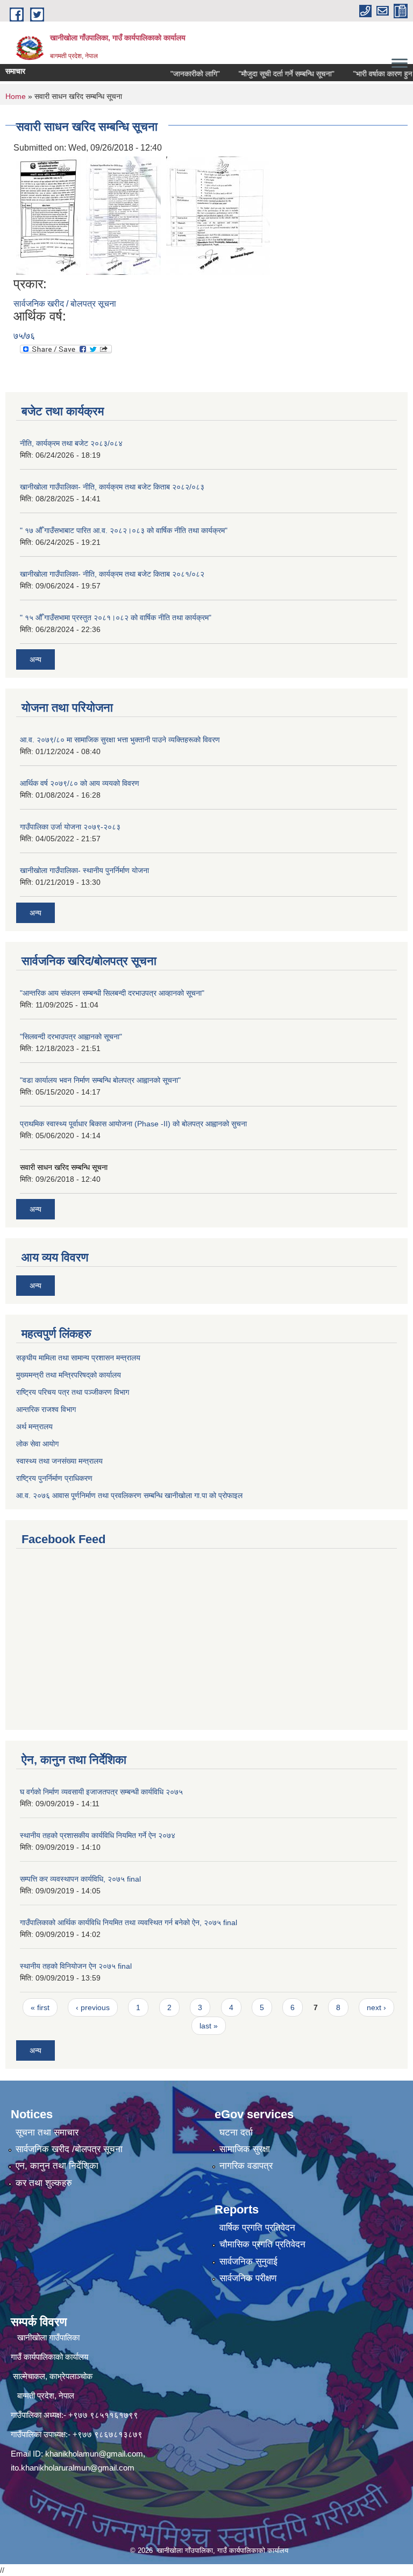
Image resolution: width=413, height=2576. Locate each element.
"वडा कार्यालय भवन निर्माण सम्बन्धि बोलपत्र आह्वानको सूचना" (100, 1080)
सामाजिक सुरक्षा (245, 2149)
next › (376, 2007)
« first (40, 2007)
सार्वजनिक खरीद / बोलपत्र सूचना (65, 304)
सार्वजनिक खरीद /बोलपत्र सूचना (69, 2149)
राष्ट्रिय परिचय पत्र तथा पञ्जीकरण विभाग (73, 1392)
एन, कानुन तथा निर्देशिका (57, 2166)
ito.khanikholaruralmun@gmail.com (73, 2468)
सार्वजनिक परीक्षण (248, 2278)
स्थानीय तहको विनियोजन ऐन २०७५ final (76, 1966)
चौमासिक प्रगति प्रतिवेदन (262, 2244)
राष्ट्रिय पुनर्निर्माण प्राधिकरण (54, 1478)
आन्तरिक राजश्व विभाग (46, 1409)
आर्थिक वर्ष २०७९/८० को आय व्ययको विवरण (80, 783)
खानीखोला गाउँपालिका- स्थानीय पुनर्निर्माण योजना (84, 870)
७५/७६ (24, 336)
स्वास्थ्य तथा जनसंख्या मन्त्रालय (59, 1461)
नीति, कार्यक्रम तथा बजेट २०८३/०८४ (71, 443)
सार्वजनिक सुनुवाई (248, 2262)
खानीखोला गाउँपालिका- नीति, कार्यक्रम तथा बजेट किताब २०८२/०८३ (112, 487)
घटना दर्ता (236, 2133)
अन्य (35, 659)
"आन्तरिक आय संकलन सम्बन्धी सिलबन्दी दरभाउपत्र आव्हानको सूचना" (112, 993)
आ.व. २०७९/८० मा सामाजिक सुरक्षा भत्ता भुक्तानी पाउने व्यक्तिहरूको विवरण (120, 740)
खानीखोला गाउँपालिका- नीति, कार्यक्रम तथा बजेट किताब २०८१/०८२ (112, 574)
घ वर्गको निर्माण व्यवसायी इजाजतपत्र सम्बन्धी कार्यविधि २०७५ (101, 1792)
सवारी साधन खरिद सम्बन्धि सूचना (64, 1167)
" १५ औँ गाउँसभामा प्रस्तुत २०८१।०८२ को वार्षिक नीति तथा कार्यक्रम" (116, 618)
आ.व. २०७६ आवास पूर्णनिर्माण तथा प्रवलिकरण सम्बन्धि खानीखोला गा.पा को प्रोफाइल (129, 1495)
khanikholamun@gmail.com (94, 2454)
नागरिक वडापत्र (246, 2166)
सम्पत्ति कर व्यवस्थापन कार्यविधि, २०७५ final (80, 1879)
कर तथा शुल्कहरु (44, 2183)
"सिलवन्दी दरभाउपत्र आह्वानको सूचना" (71, 1037)
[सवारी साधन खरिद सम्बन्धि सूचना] (48, 215)
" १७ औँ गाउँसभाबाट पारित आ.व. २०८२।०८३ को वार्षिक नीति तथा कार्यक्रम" (124, 530)
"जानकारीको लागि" (175, 74)
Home (16, 96)
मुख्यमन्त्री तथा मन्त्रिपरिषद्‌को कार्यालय (69, 1375)
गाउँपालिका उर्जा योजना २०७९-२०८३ (70, 827)
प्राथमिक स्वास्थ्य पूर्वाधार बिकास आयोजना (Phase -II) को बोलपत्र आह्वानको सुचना (133, 1124)
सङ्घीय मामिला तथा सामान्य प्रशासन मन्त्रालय (78, 1358)
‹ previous (93, 2007)
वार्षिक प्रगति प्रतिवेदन (257, 2228)
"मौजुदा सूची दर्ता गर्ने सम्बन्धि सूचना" (267, 74)
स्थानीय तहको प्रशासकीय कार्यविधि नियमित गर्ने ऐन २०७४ (98, 1835)
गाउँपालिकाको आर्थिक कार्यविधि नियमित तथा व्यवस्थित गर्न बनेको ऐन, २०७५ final (129, 1922)
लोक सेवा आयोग (37, 1444)
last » (209, 2026)
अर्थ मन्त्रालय (34, 1427)
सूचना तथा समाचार (47, 2133)
